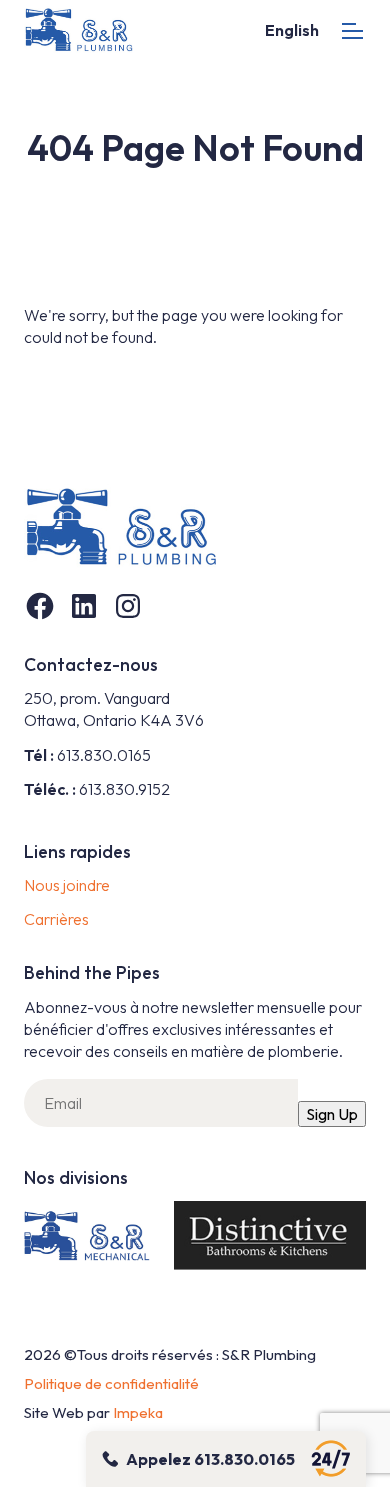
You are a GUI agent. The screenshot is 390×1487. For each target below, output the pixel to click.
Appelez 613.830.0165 (210, 1459)
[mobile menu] (352, 30)
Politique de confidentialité (111, 1383)
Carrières (56, 919)
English (292, 30)
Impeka (138, 1412)
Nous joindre (67, 885)
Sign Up (332, 1114)
